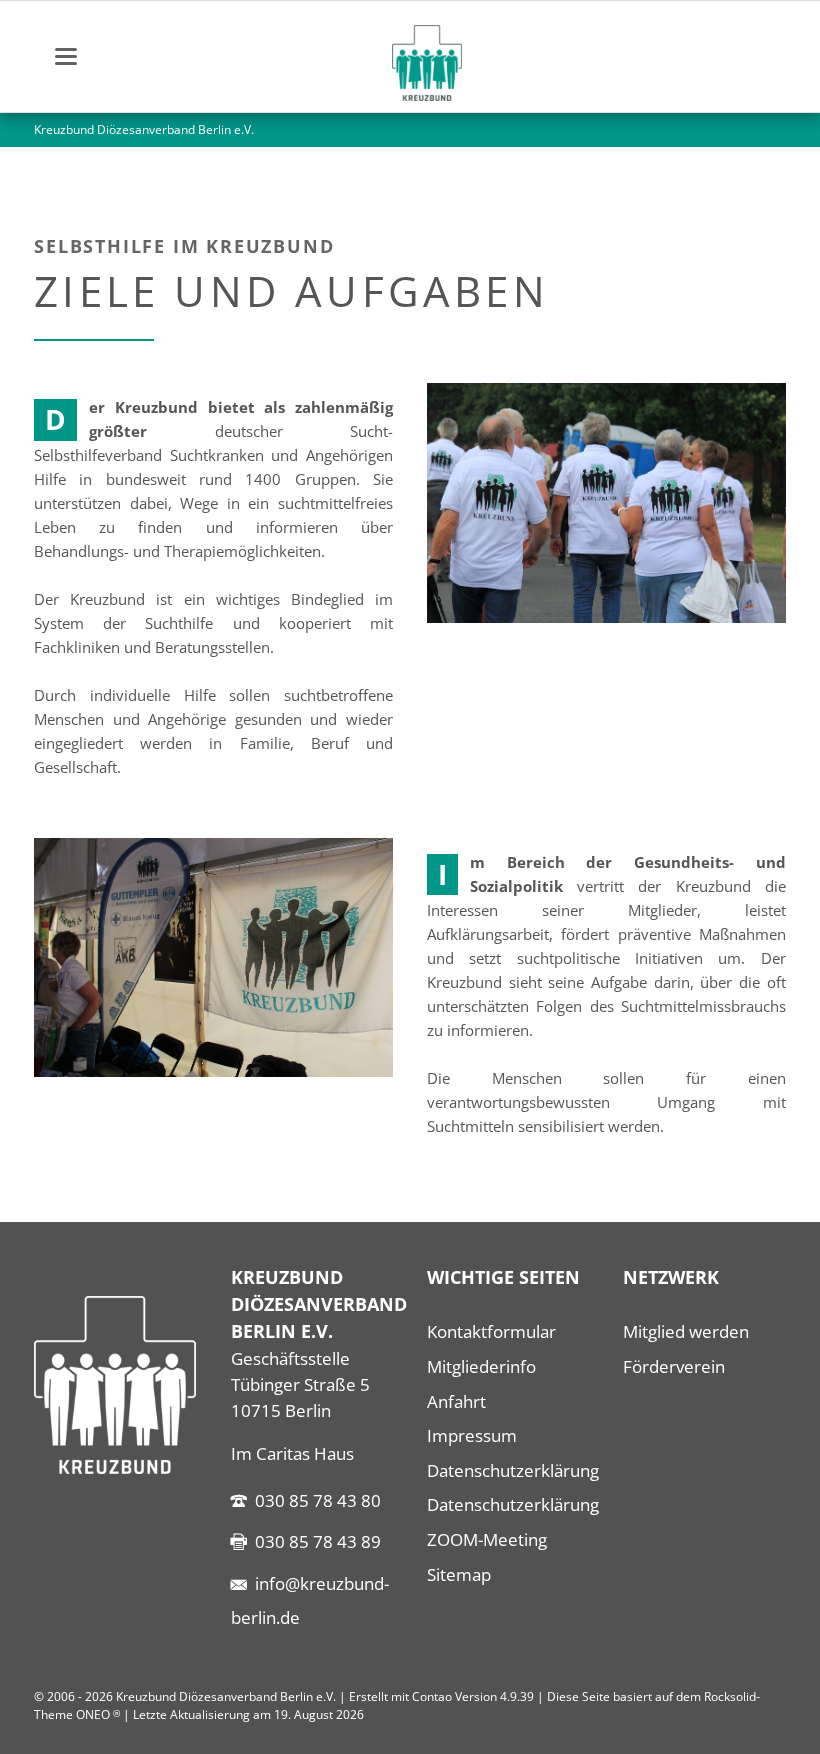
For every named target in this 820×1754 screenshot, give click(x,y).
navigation (66, 56)
